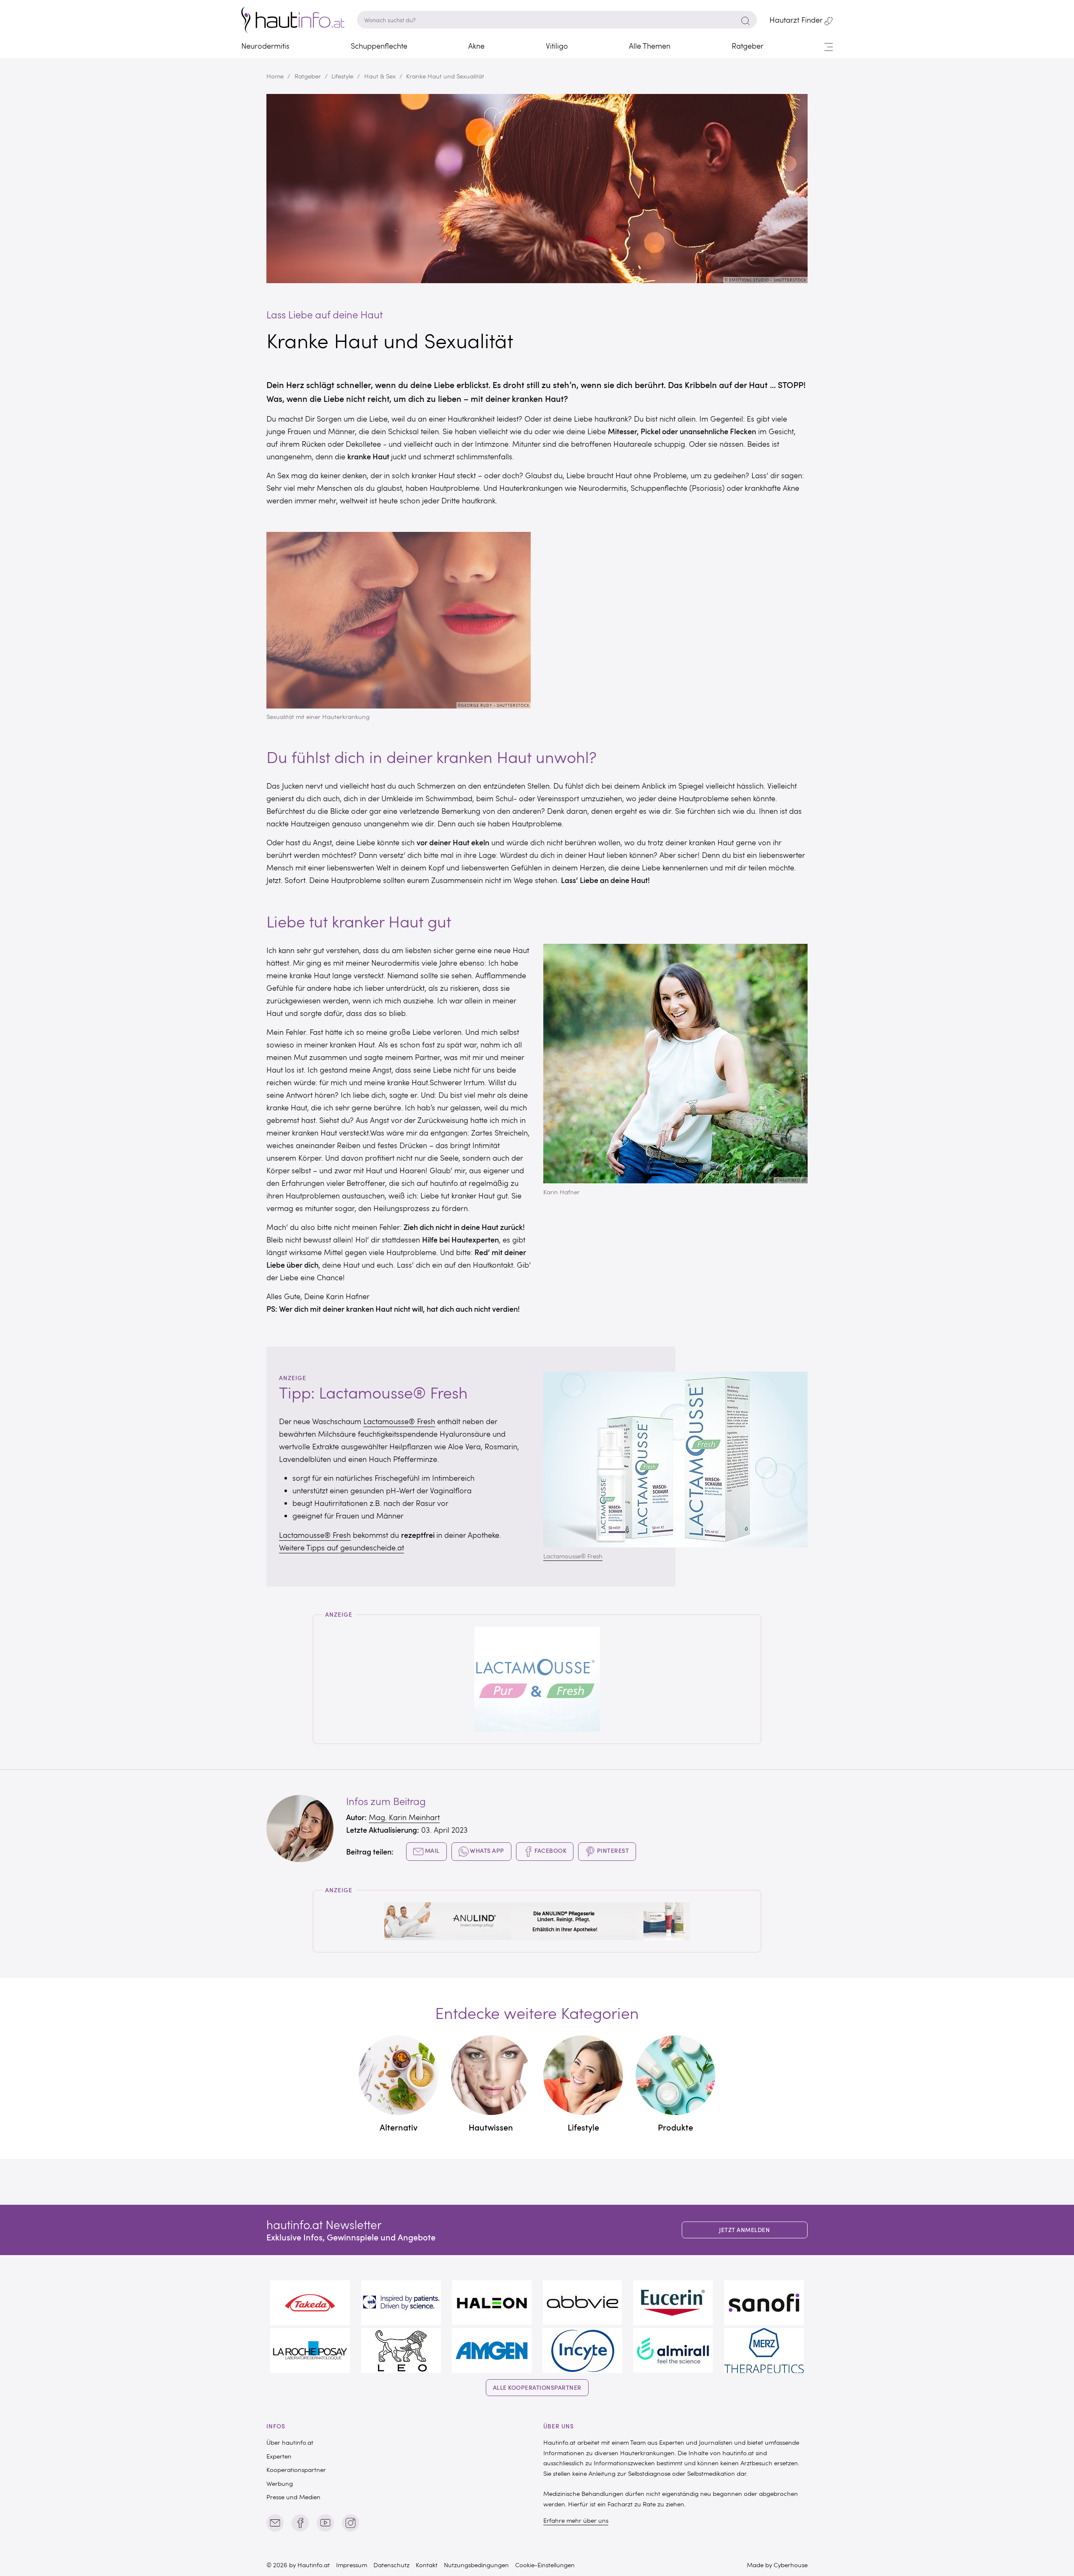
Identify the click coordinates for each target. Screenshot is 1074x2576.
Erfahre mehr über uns (576, 2520)
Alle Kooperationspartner (537, 2387)
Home (275, 76)
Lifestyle (342, 76)
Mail (431, 1851)
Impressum (352, 2565)
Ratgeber (308, 76)
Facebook (550, 1851)
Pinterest (612, 1851)
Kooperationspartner (296, 2469)
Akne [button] (476, 46)
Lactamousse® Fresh (399, 1421)
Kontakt (427, 2565)
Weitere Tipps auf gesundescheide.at (341, 1547)
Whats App (486, 1851)
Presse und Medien (293, 2497)
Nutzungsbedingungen (476, 2565)
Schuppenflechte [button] (379, 46)
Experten (279, 2456)
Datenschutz (391, 2565)
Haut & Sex (380, 76)
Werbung (280, 2483)
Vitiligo (557, 46)
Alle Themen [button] (650, 46)
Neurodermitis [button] (265, 46)
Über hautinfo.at (290, 2442)
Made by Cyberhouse (777, 2565)
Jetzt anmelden (744, 2230)
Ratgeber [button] (748, 46)
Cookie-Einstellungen (545, 2565)
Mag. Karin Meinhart (404, 1817)
